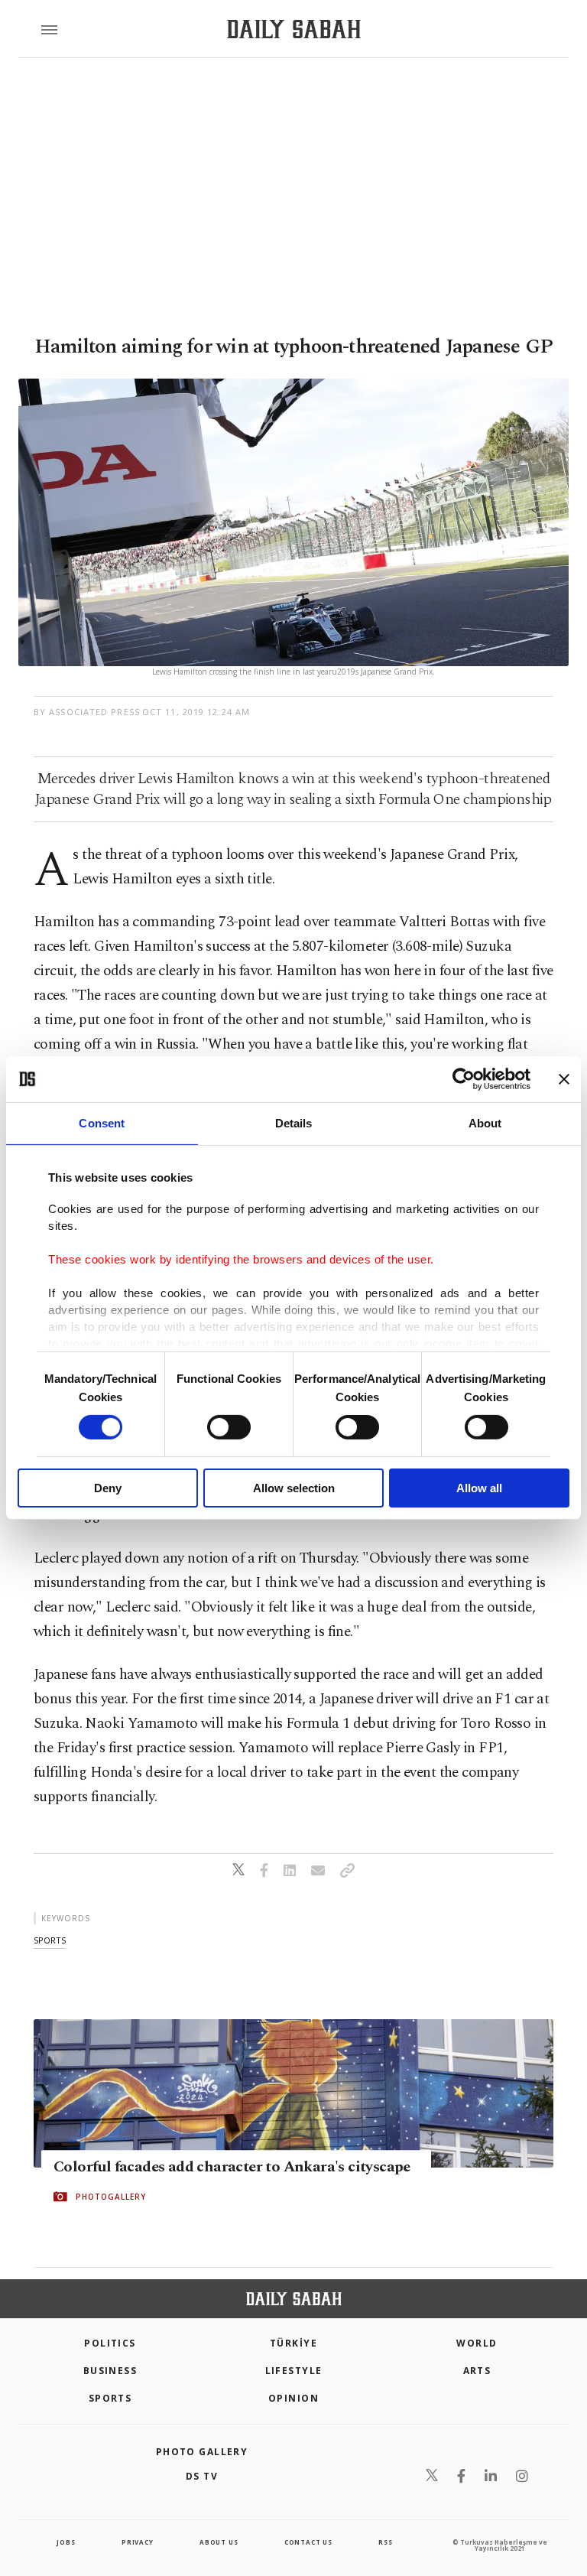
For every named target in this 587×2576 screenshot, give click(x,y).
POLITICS (110, 2343)
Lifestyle (294, 2371)
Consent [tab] (102, 1123)
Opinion (293, 2398)
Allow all (479, 1488)
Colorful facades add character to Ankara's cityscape (232, 2167)
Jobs (66, 2542)
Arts (477, 2371)
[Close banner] (564, 1079)
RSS (385, 2542)
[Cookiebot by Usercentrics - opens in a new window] (464, 1079)
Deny (108, 1488)
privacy (138, 2542)
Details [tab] (294, 1123)
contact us (308, 2542)
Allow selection (294, 1488)
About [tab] (485, 1123)
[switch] (229, 1427)
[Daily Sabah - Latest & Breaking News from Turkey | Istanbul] (294, 29)
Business (110, 2371)
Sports (110, 2398)
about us (219, 2542)
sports (50, 1940)
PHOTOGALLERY (111, 2197)
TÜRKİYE (293, 2343)
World (477, 2343)
